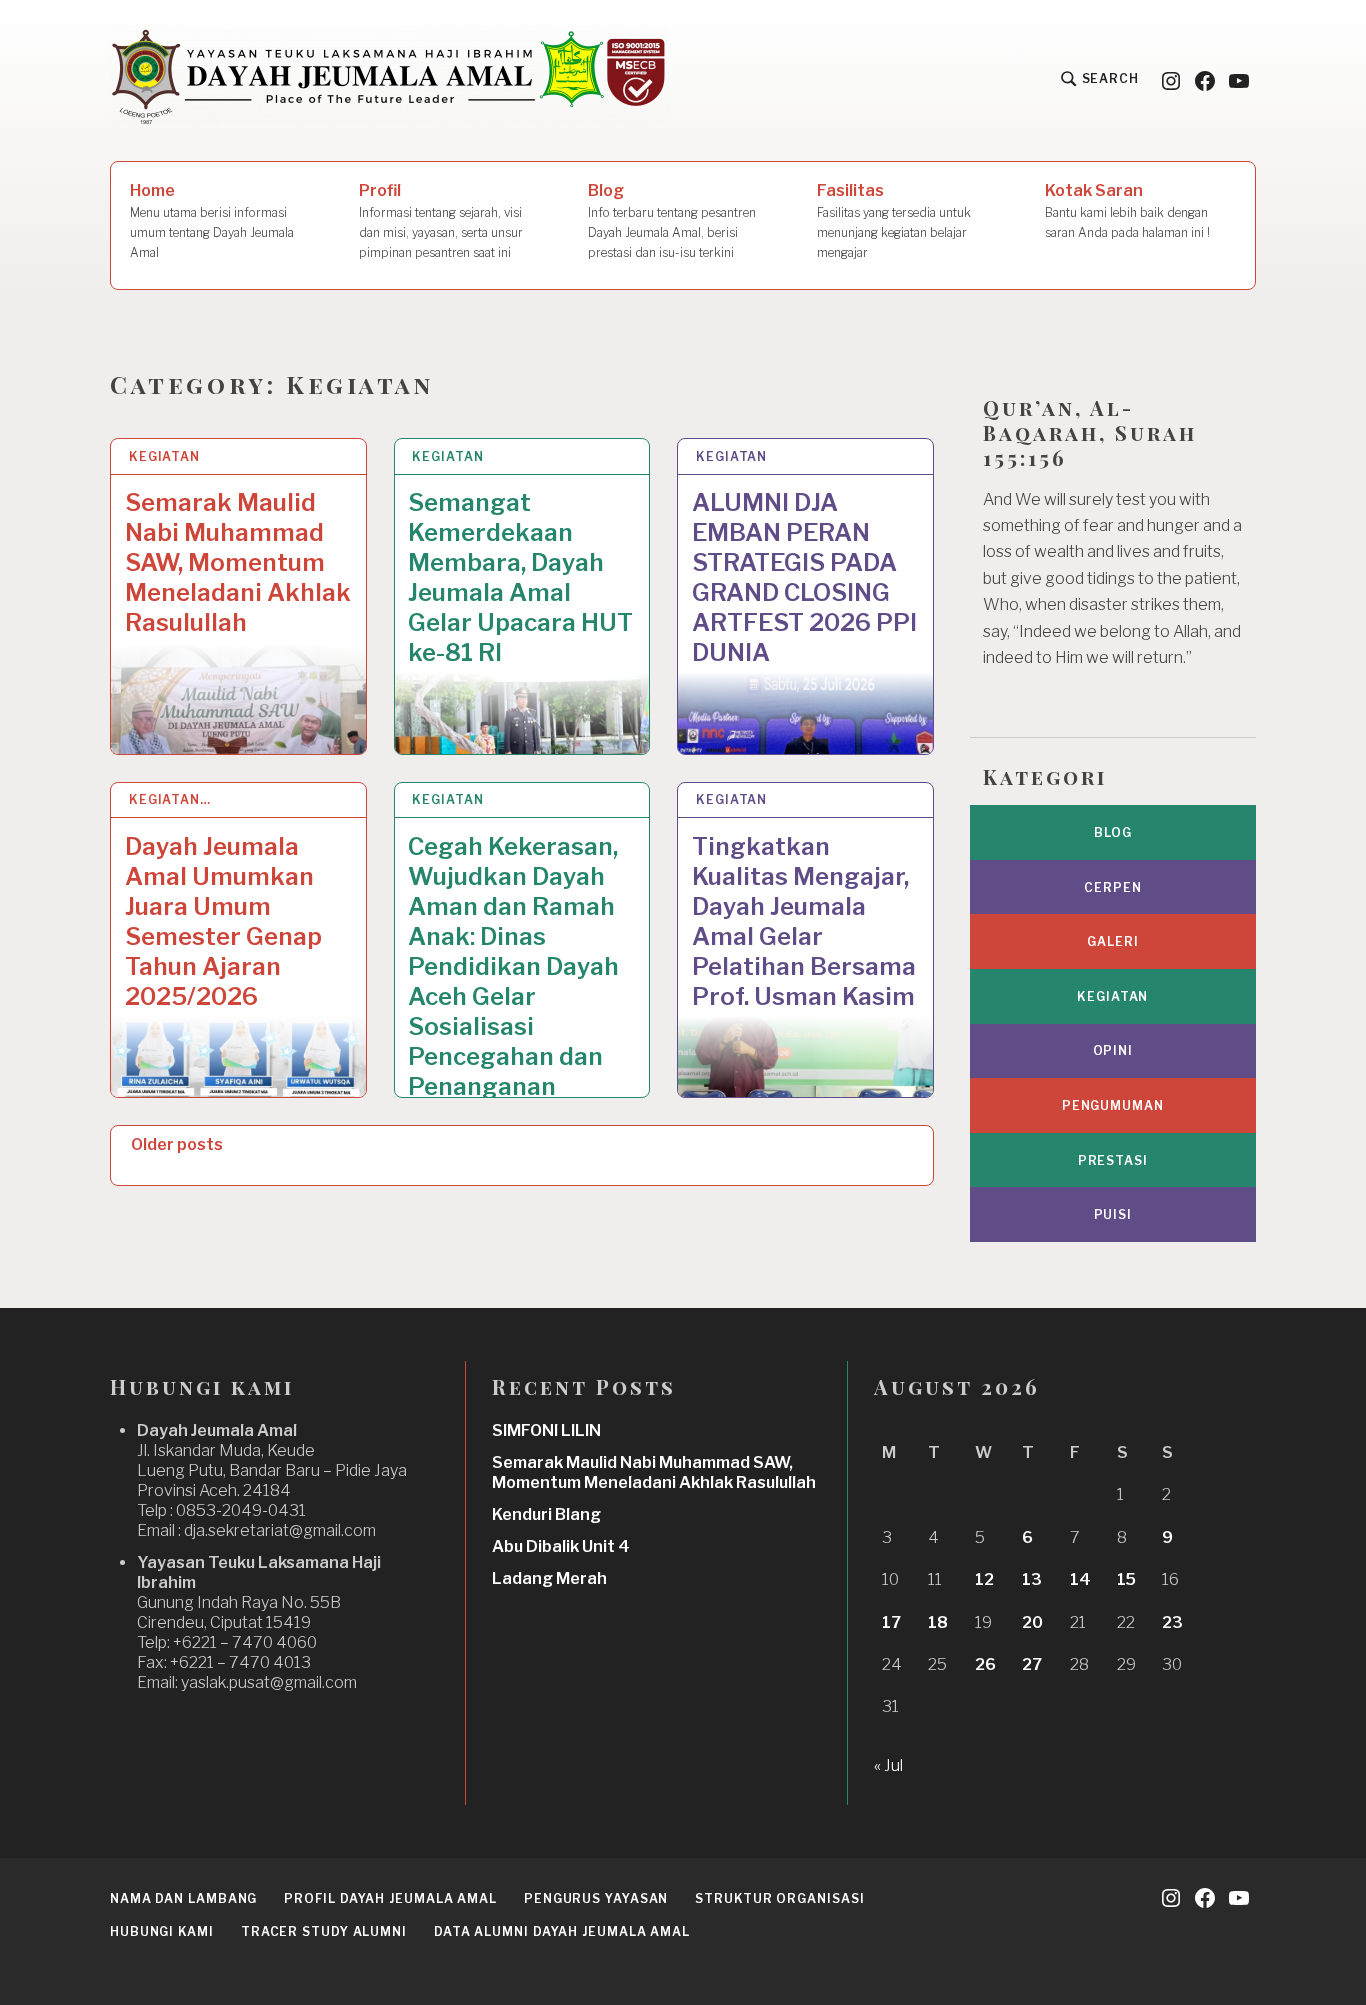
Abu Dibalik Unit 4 (561, 1546)
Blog (672, 220)
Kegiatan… (170, 799)
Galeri (1112, 941)
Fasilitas (894, 220)
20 (1032, 1622)
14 (1080, 1579)
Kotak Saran (1127, 210)
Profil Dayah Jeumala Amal (390, 1898)
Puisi (1113, 1214)
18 (938, 1622)
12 (984, 1579)
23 (1172, 1622)
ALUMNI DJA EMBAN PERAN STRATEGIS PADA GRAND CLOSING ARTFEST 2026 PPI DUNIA (804, 577)
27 (1032, 1664)
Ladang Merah (549, 1578)
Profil (441, 220)
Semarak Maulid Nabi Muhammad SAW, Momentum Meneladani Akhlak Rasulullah (238, 562)
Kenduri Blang (546, 1514)
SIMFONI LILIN (546, 1430)
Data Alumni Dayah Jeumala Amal (562, 1931)
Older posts (177, 1144)
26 (985, 1664)
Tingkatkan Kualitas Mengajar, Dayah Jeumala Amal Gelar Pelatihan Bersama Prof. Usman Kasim (804, 921)
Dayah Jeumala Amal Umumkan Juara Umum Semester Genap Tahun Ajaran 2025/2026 (223, 921)
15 (1126, 1579)
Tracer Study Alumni (324, 1931)
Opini (1113, 1050)
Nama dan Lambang (183, 1898)
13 (1032, 1579)
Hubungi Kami (162, 1931)
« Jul (888, 1765)
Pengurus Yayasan (596, 1898)
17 (891, 1622)
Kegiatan (164, 456)
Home (212, 220)
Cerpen (1112, 887)
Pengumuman (1113, 1105)
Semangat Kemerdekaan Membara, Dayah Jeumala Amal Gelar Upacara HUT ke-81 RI (520, 577)
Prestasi (1113, 1160)
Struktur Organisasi (779, 1898)
